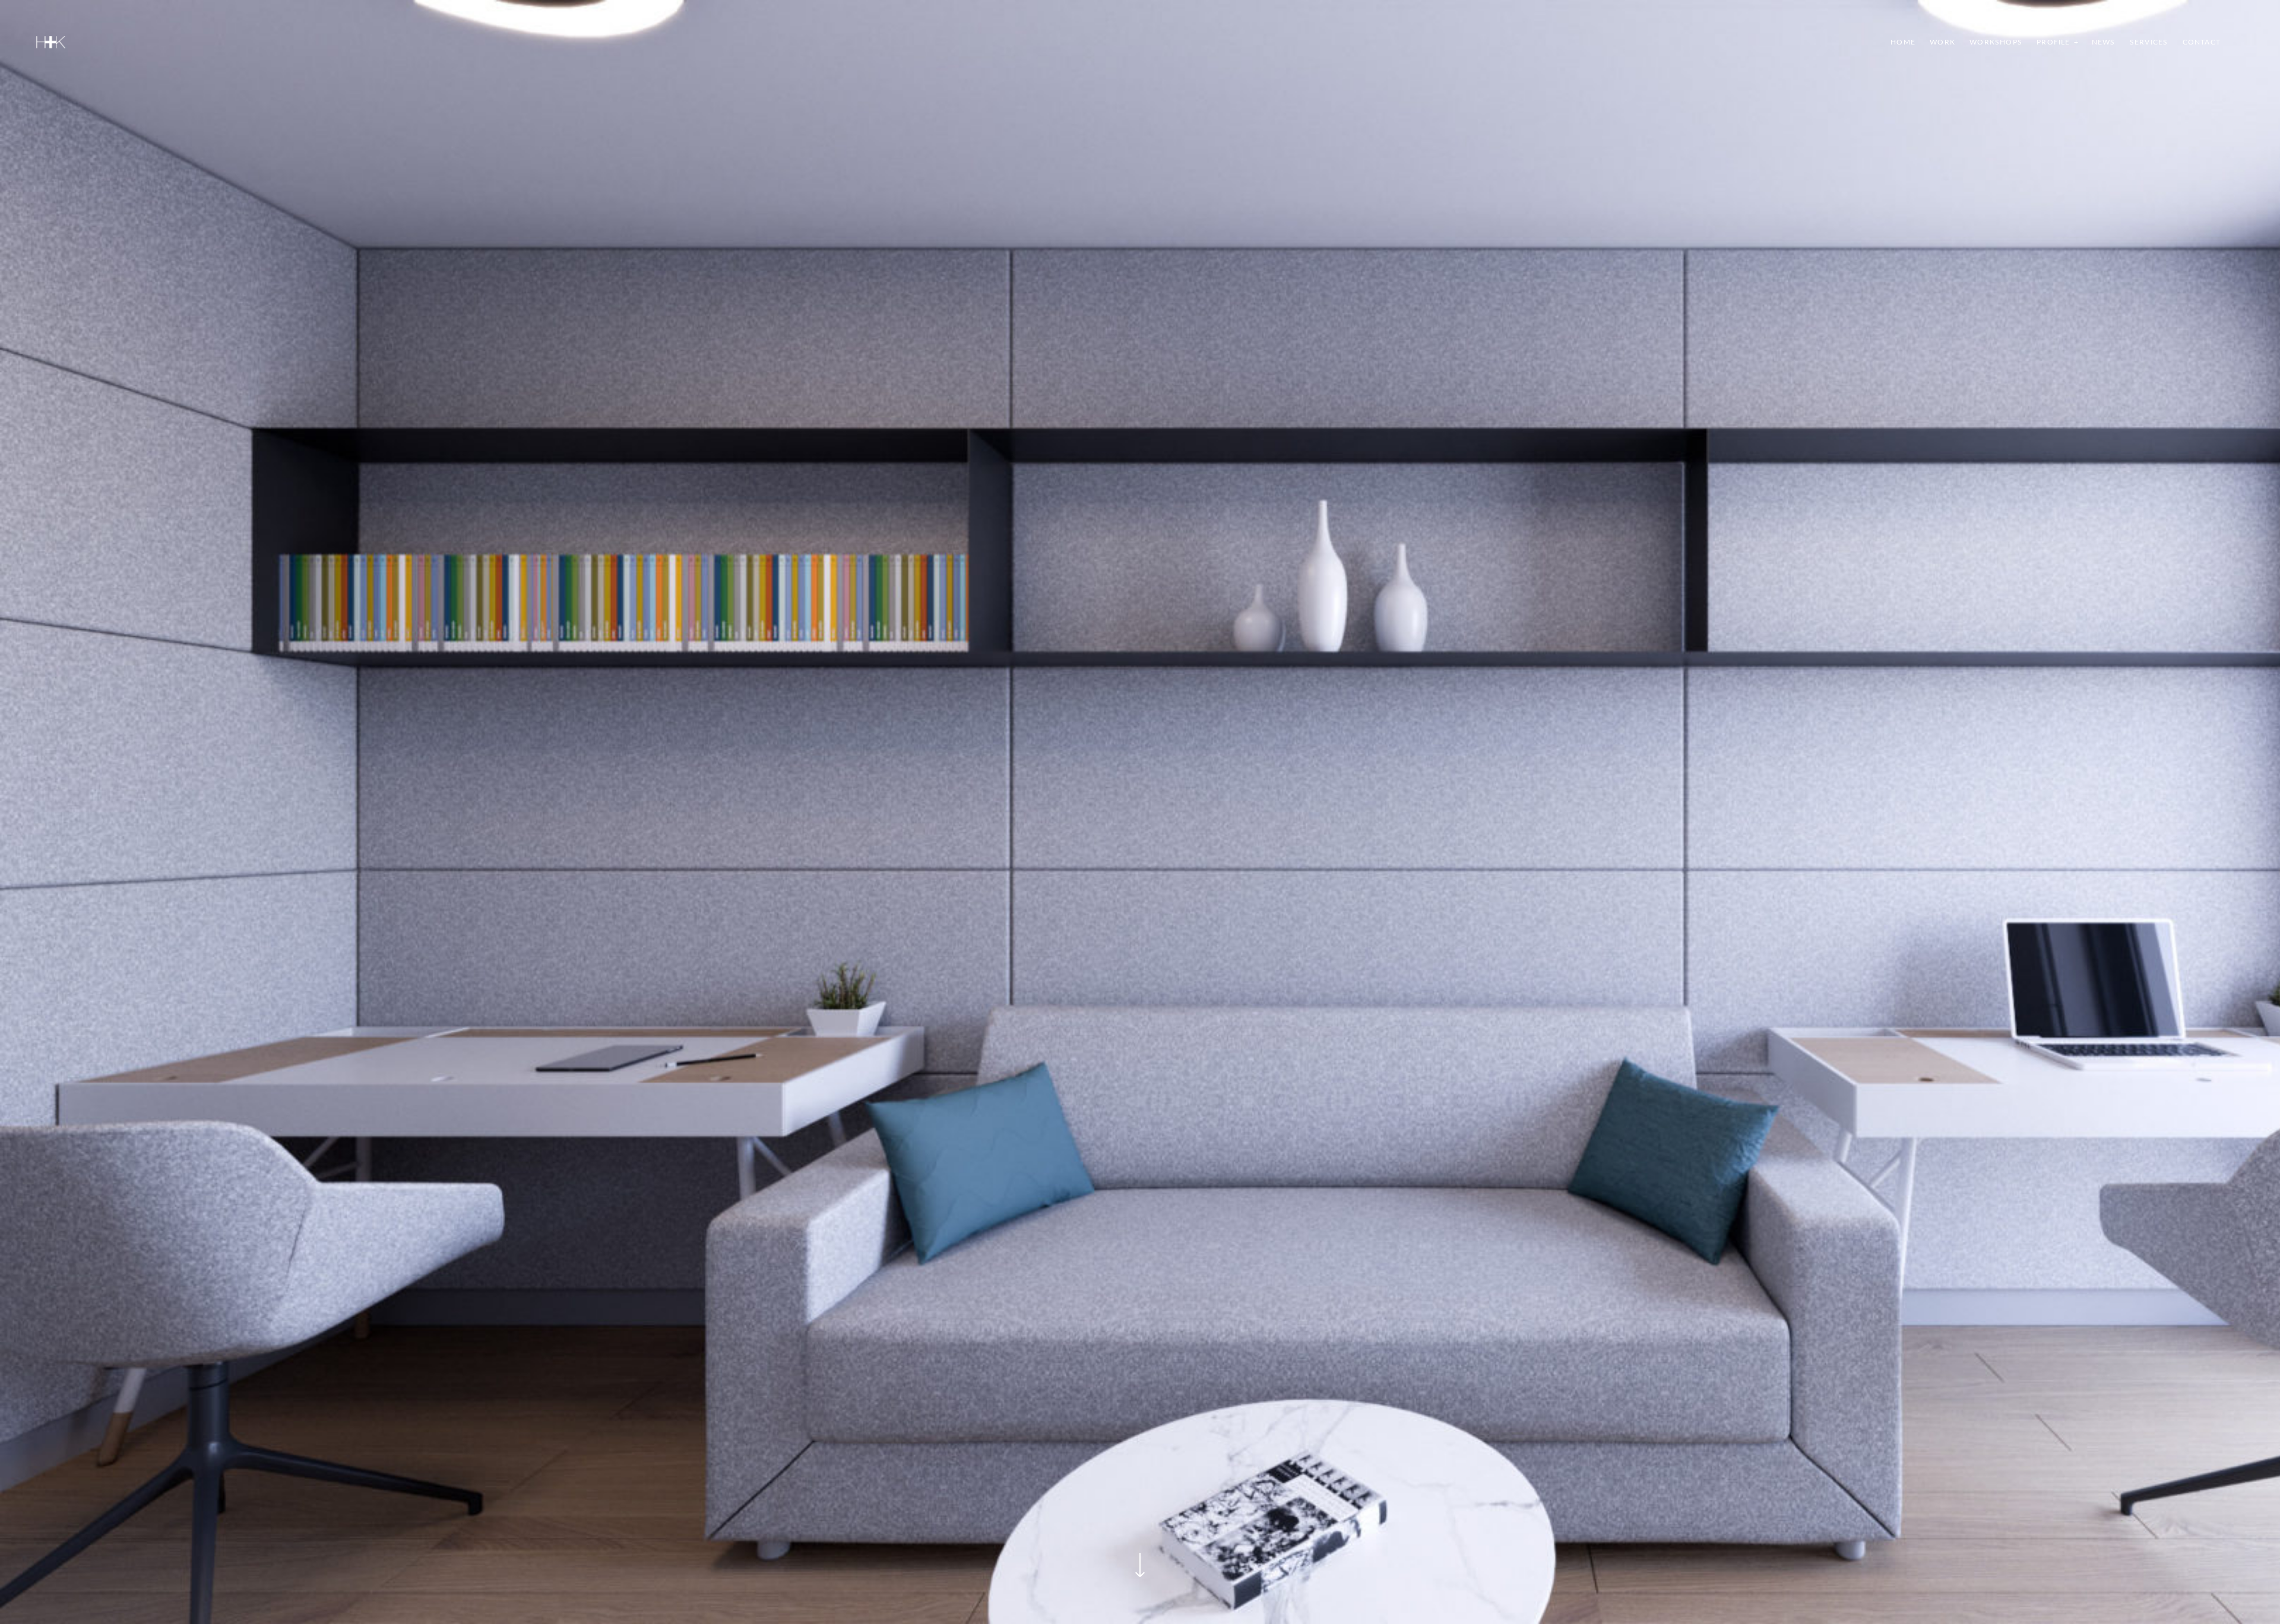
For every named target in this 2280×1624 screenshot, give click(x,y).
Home (1903, 42)
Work (1942, 42)
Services (2149, 42)
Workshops (1996, 42)
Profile (2053, 42)
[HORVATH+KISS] (51, 42)
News (2104, 42)
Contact (2202, 42)
